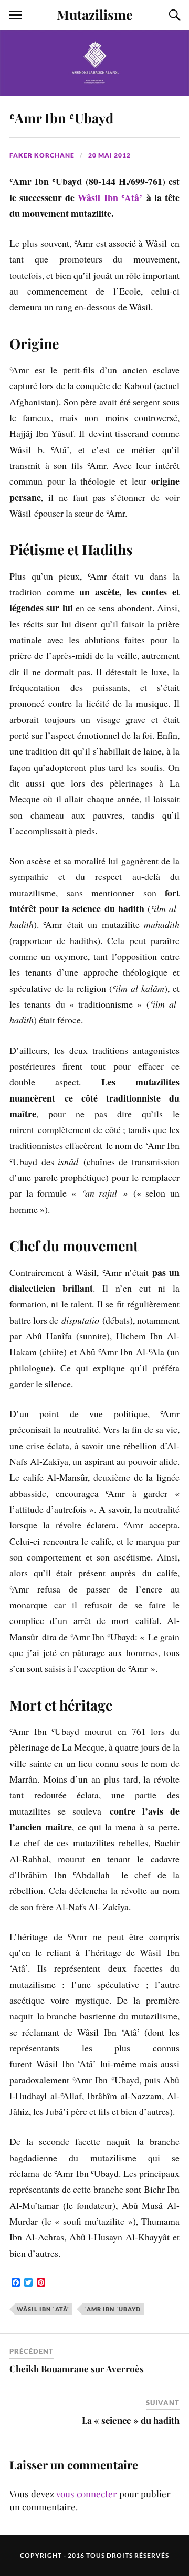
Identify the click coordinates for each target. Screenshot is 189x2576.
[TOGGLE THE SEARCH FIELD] (173, 15)
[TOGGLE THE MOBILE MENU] (16, 15)
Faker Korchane (42, 155)
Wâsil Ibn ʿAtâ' (43, 2309)
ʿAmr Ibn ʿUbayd (61, 118)
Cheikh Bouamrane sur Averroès (77, 2369)
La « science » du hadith (131, 2420)
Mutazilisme (95, 14)
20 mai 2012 (109, 155)
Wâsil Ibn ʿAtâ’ (110, 197)
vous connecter (87, 2494)
